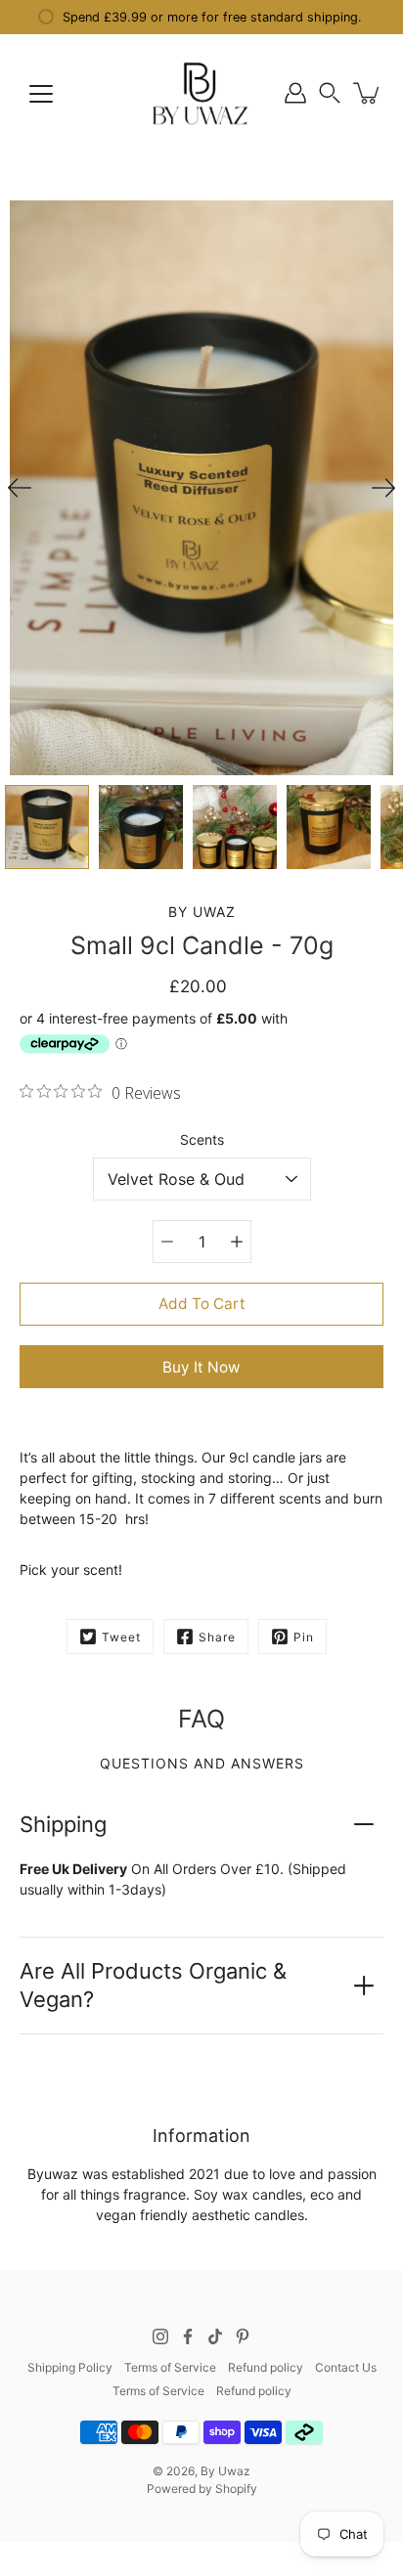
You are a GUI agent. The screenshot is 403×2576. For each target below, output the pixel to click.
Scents (202, 1139)
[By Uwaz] (201, 93)
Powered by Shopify (202, 2489)
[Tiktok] (215, 2336)
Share (217, 1637)
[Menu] (41, 94)
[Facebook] (188, 2336)
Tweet (121, 1637)
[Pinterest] (243, 2336)
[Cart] (368, 93)
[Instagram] (160, 2336)
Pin (304, 1637)
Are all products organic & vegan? (153, 1985)
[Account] (295, 93)
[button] (330, 93)
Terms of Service (170, 2367)
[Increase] (237, 1242)
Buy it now (201, 1367)
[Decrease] (167, 1242)
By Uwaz (225, 2471)
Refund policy (266, 2367)
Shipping (63, 1824)
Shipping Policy (70, 2367)
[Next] (383, 488)
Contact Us (346, 2367)
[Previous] (20, 488)
